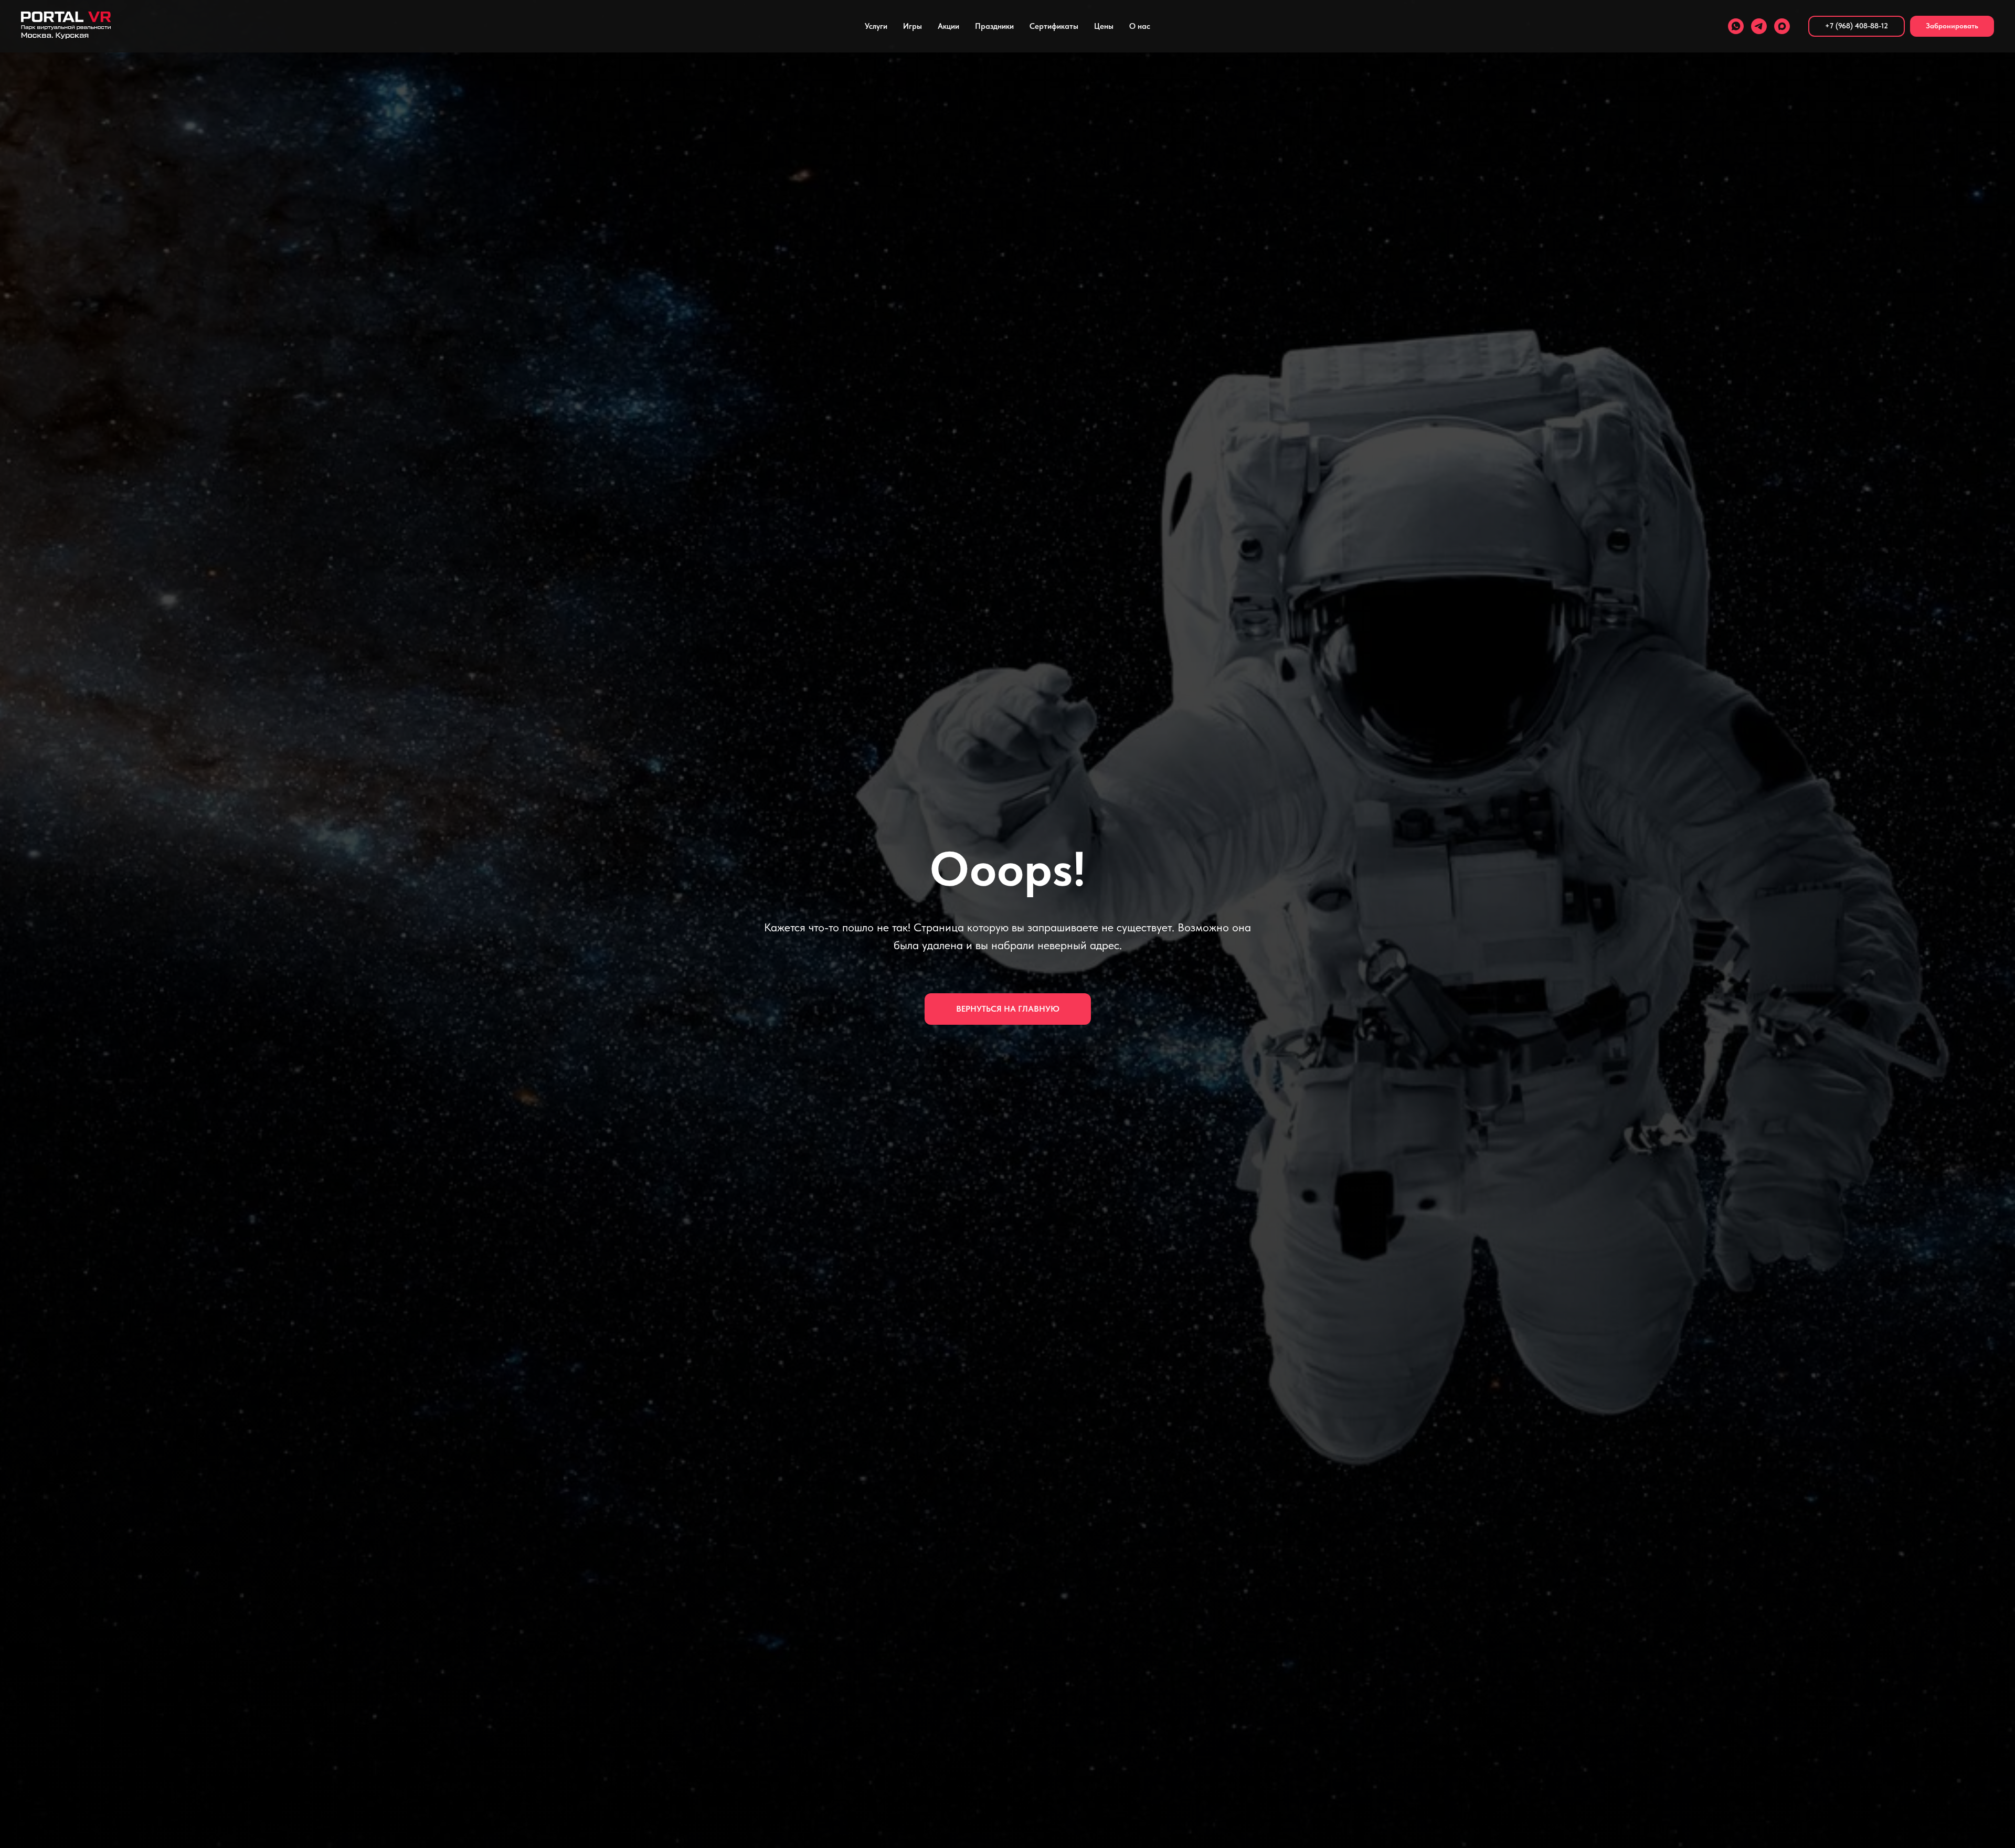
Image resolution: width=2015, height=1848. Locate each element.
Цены (1104, 26)
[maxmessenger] (1782, 26)
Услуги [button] (876, 26)
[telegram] (1759, 26)
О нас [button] (1140, 26)
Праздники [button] (994, 26)
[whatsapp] (1736, 26)
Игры (913, 26)
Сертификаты (1054, 26)
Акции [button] (948, 26)
